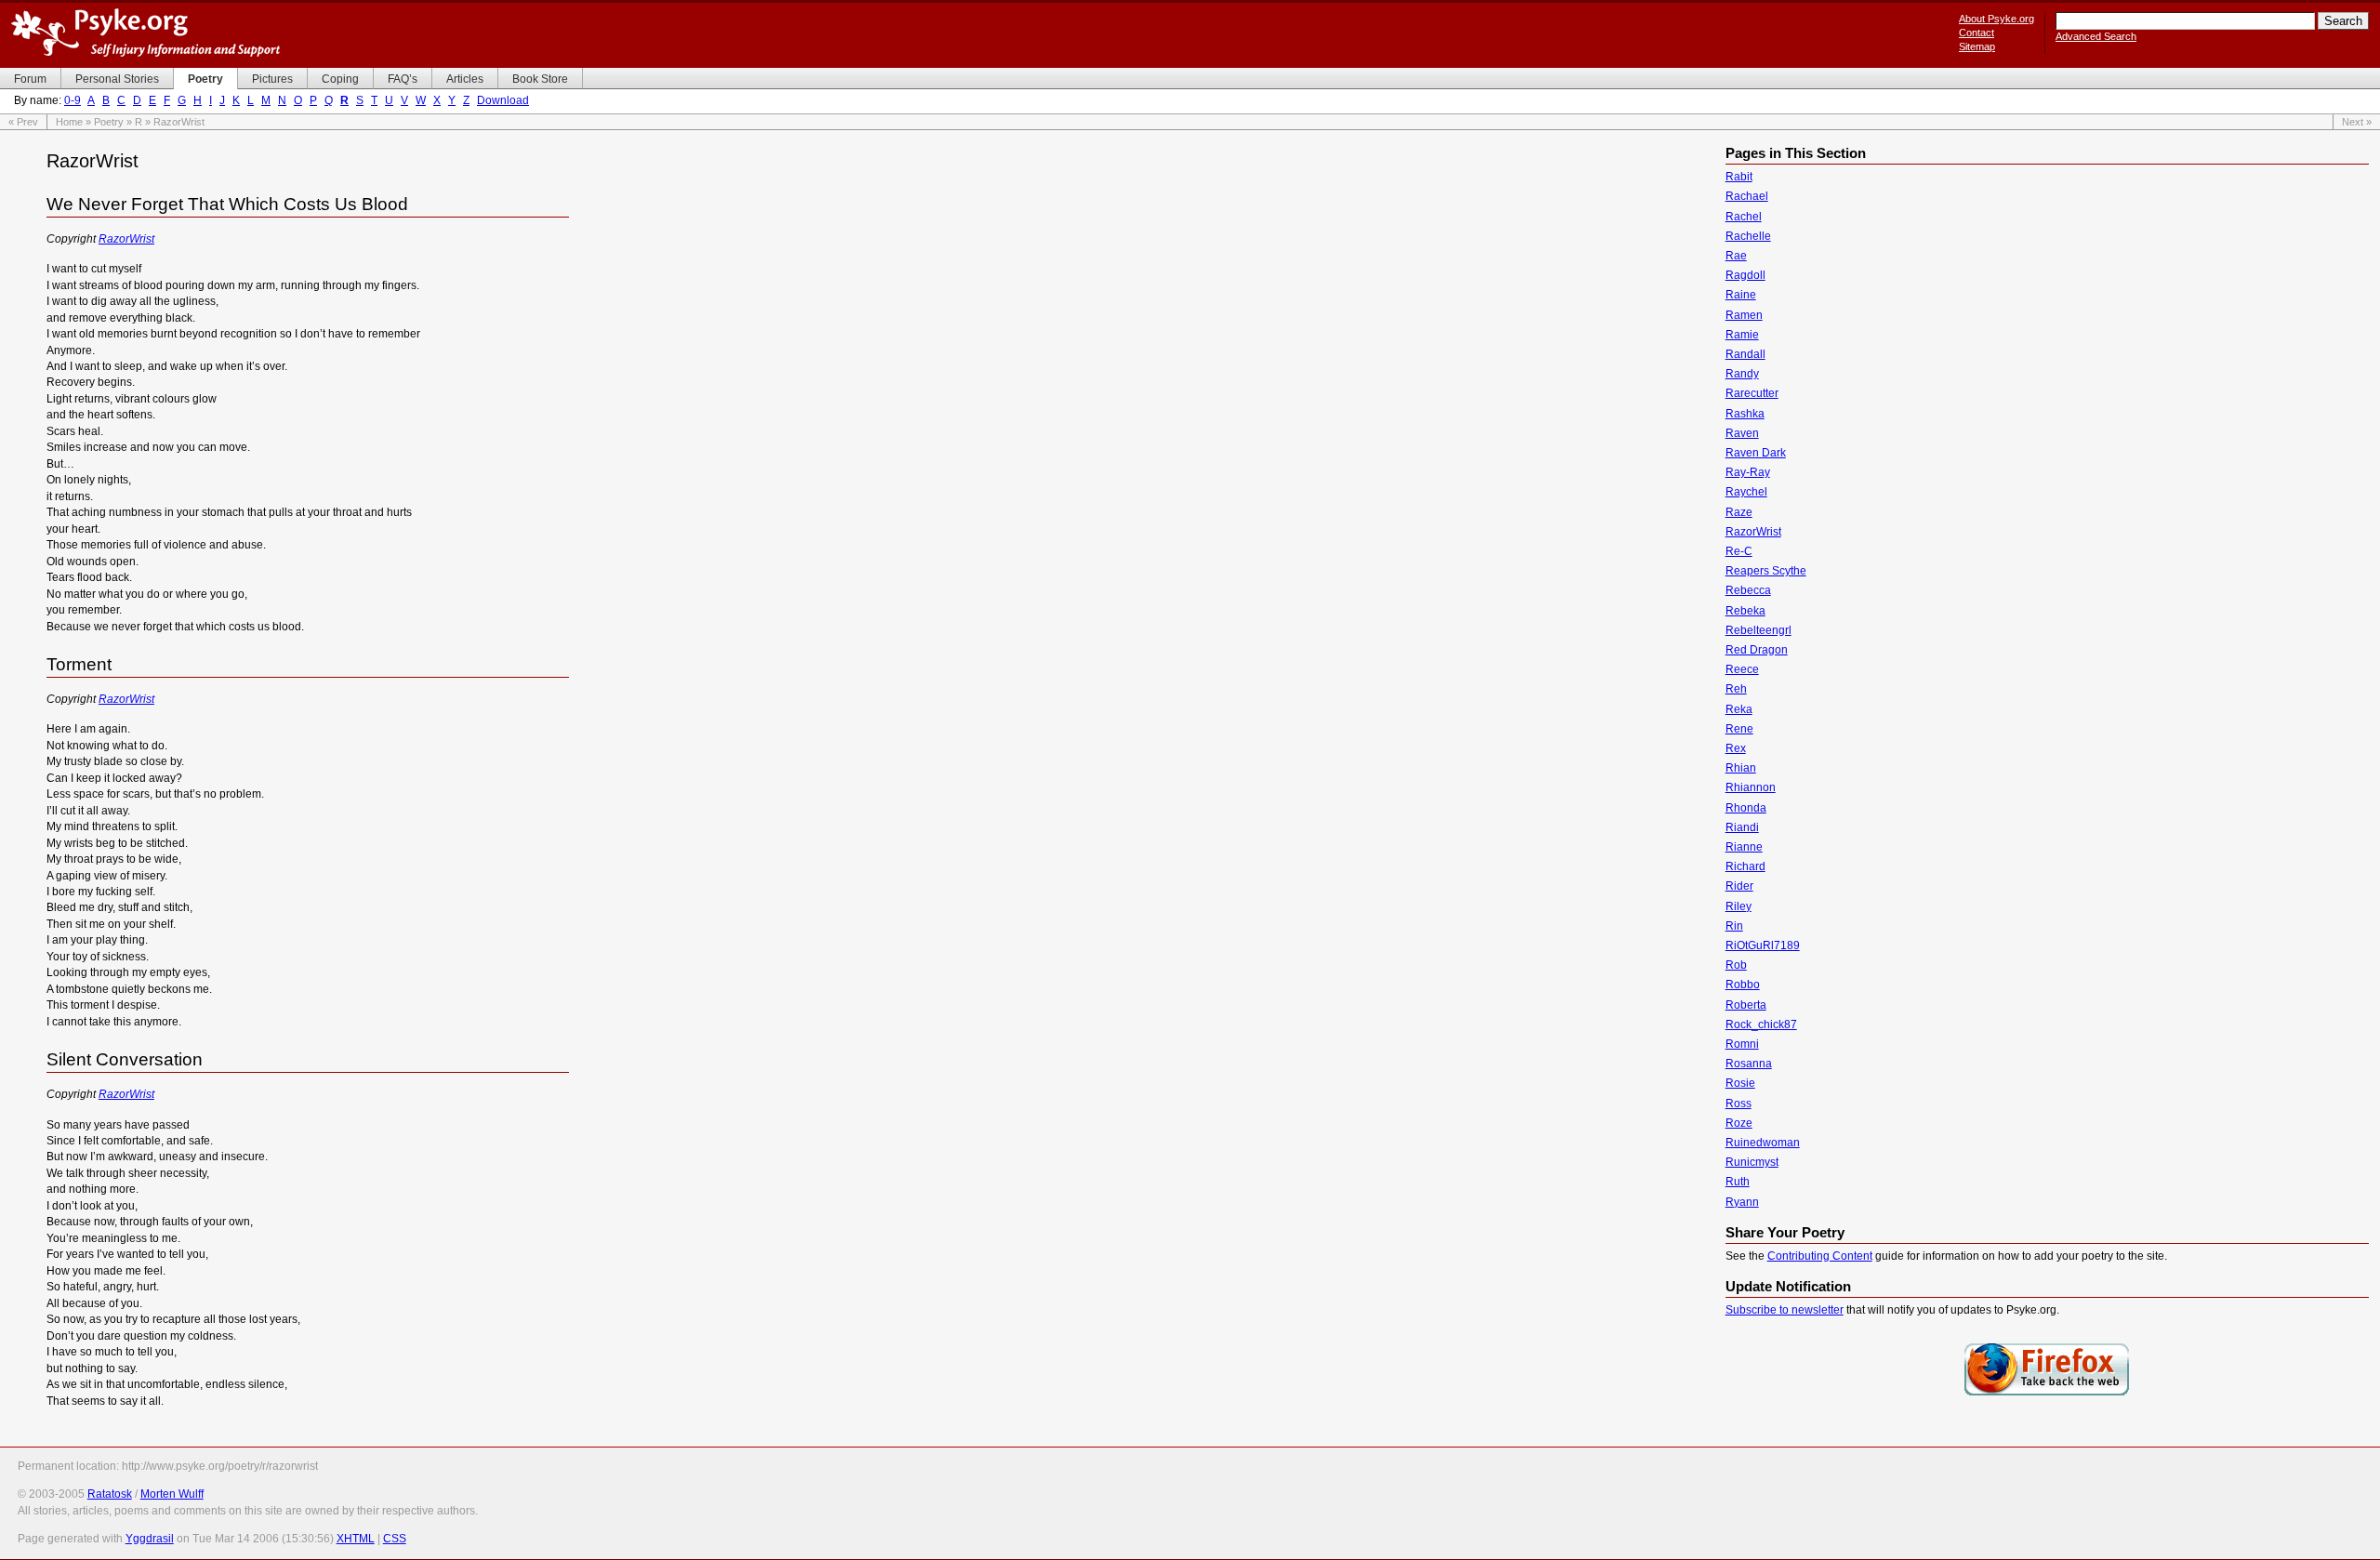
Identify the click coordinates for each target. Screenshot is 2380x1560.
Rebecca (1748, 590)
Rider (1739, 886)
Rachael (1747, 196)
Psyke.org (145, 33)
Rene (1739, 729)
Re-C (1739, 551)
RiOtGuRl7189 (1763, 945)
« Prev (23, 122)
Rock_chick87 (1761, 1025)
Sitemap (1977, 46)
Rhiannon (1751, 787)
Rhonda (1746, 808)
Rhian (1741, 768)
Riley (1739, 906)
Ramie (1742, 335)
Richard (1745, 866)
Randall (1745, 354)
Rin (1734, 926)
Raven (1742, 433)
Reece (1742, 669)
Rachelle (1748, 236)
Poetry (109, 122)
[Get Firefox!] (2047, 1394)
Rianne (1744, 847)
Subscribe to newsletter (1785, 1310)
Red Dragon (1757, 650)
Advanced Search (2096, 36)
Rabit (1739, 177)
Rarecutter (1752, 393)
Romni (1742, 1044)
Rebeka (1745, 611)
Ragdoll (1745, 275)
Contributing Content (1820, 1256)
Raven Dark (1756, 453)
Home (69, 122)
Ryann (1742, 1202)
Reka (1739, 709)
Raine (1741, 295)
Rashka (1745, 414)
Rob (1736, 965)
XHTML (356, 1539)
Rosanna (1749, 1064)
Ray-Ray (1748, 472)
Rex (1736, 748)
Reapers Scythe (1766, 571)
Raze (1739, 512)
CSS (395, 1539)
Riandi (1742, 827)
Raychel (1746, 492)
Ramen (1744, 315)
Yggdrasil (150, 1539)
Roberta (1746, 1005)
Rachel (1744, 217)
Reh (1736, 689)
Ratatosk (110, 1494)
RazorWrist (126, 239)
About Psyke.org (1997, 19)
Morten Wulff (172, 1494)
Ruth (1738, 1182)
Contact (1977, 33)
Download (503, 100)
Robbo (1743, 985)
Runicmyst (1752, 1162)
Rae (1736, 256)
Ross (1739, 1104)
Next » (2357, 122)
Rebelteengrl (1759, 630)
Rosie (1740, 1083)
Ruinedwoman (1763, 1143)
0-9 (73, 100)
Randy (1742, 374)
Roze (1739, 1123)
